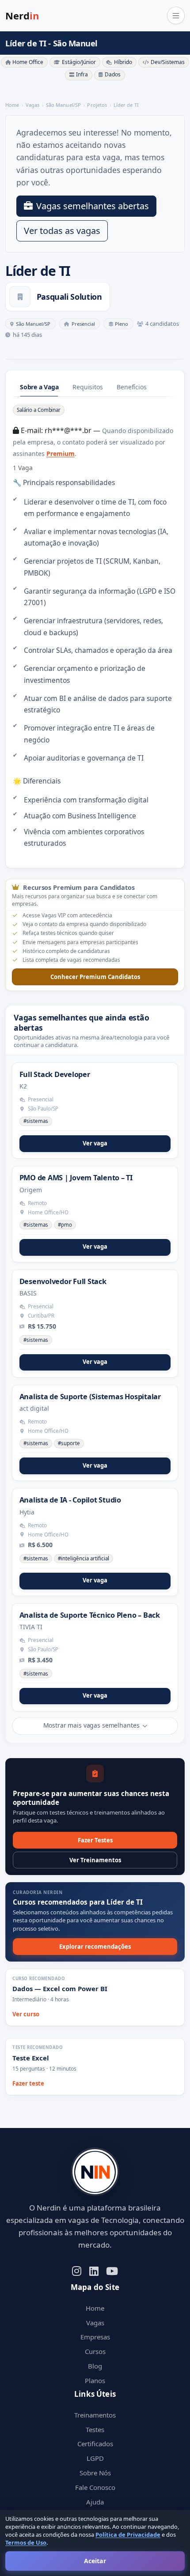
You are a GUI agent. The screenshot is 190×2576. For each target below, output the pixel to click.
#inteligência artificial (84, 1558)
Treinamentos (95, 2415)
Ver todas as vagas (62, 231)
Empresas (95, 2337)
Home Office (28, 62)
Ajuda (95, 2502)
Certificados (95, 2444)
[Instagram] (77, 2270)
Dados (113, 74)
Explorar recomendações (95, 1947)
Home (95, 2308)
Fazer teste (28, 2083)
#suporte (69, 1443)
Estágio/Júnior (79, 62)
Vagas (95, 2323)
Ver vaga (95, 1143)
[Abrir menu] (176, 15)
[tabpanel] (95, 626)
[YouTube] (112, 2270)
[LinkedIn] (94, 2270)
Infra (82, 74)
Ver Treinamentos (95, 1860)
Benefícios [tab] (131, 387)
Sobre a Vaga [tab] (39, 387)
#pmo (65, 1225)
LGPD (95, 2458)
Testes (95, 2429)
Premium (61, 454)
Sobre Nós (95, 2473)
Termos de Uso (26, 2542)
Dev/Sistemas (168, 62)
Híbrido (123, 62)
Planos (95, 2380)
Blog (95, 2366)
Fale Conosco (95, 2487)
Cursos (95, 2351)
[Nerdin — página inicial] (95, 2172)
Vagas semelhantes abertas (93, 206)
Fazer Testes (95, 1840)
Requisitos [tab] (87, 387)
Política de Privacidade (128, 2535)
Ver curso (26, 2014)
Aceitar (95, 2561)
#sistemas (36, 1121)
